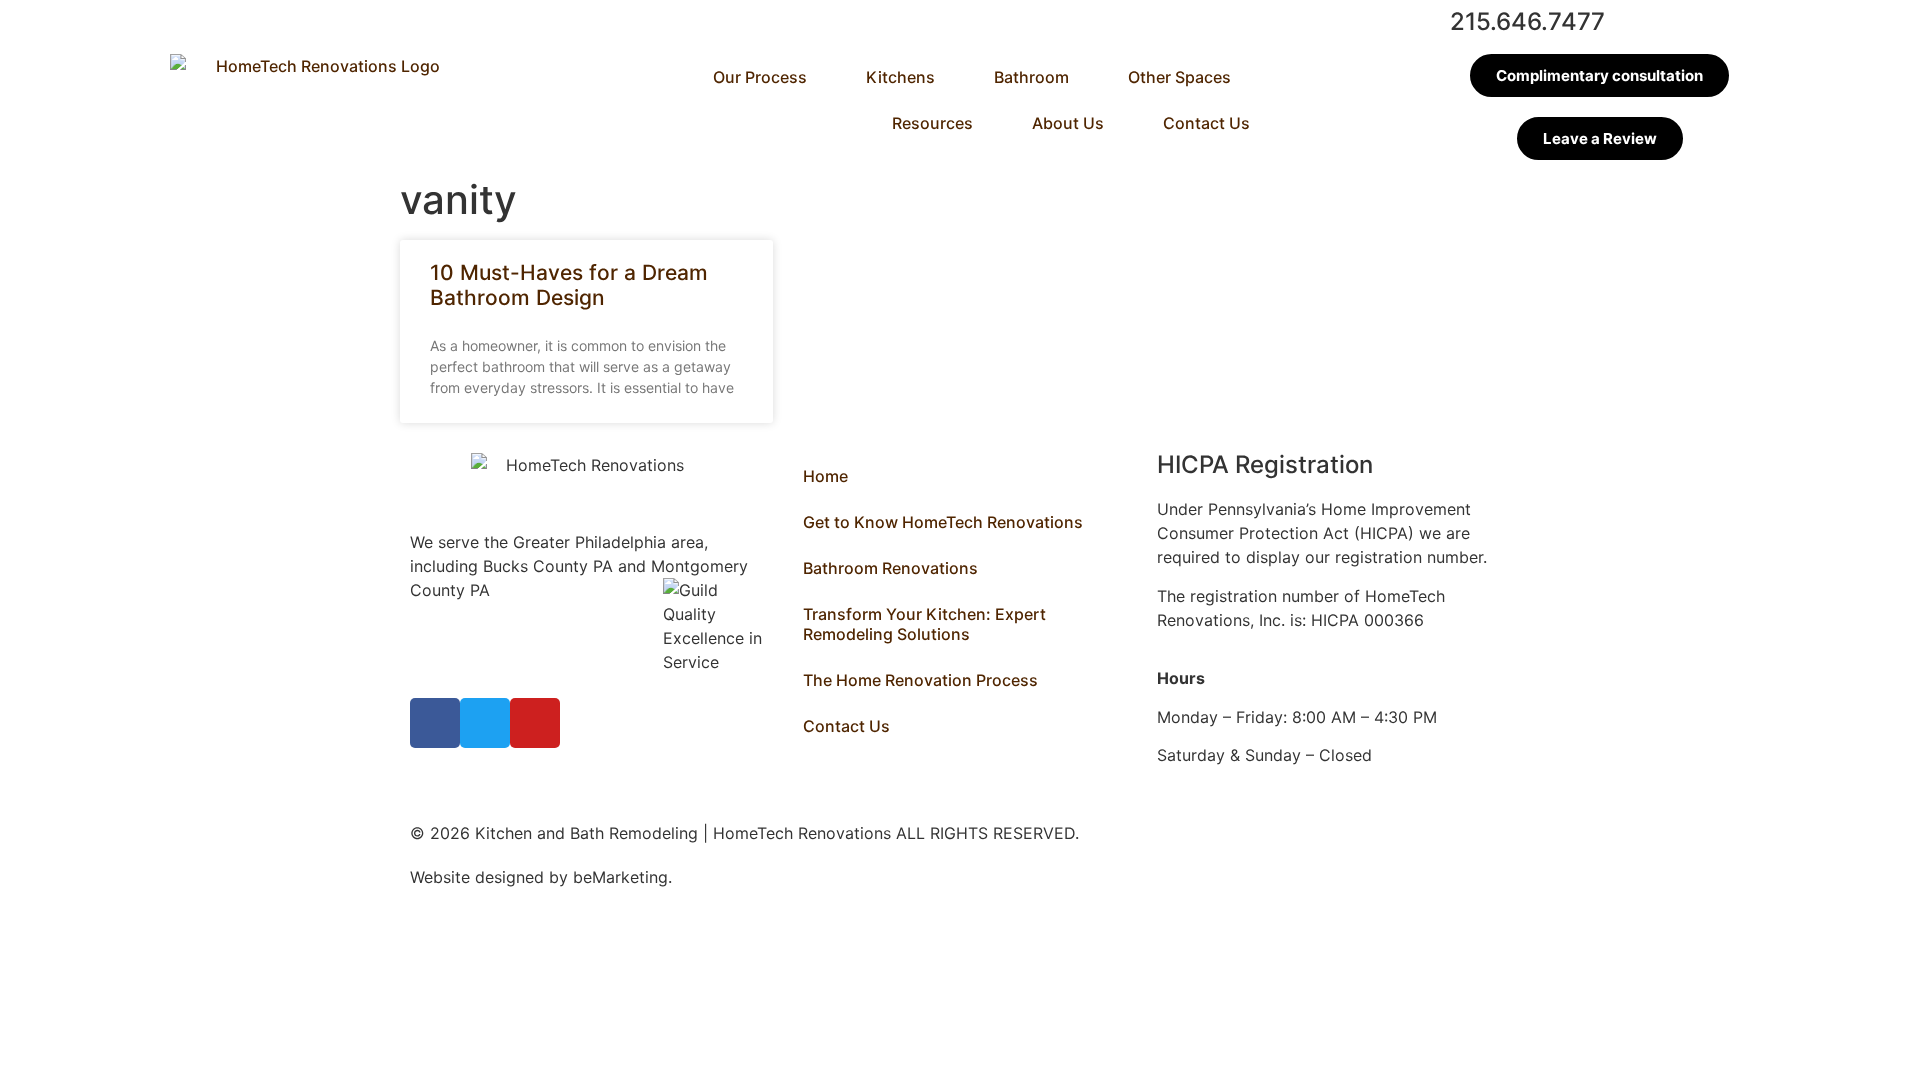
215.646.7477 (1527, 21)
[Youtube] (535, 723)
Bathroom (1031, 77)
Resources (932, 123)
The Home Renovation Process (920, 680)
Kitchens (900, 77)
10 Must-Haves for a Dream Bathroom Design (569, 285)
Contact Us (1206, 123)
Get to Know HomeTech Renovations (943, 522)
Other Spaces (1179, 77)
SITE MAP (713, 877)
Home (825, 476)
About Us (1068, 123)
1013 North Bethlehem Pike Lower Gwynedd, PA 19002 (494, 614)
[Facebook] (435, 723)
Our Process (760, 77)
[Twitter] (485, 723)
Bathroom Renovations (890, 568)
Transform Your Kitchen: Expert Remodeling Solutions (924, 624)
